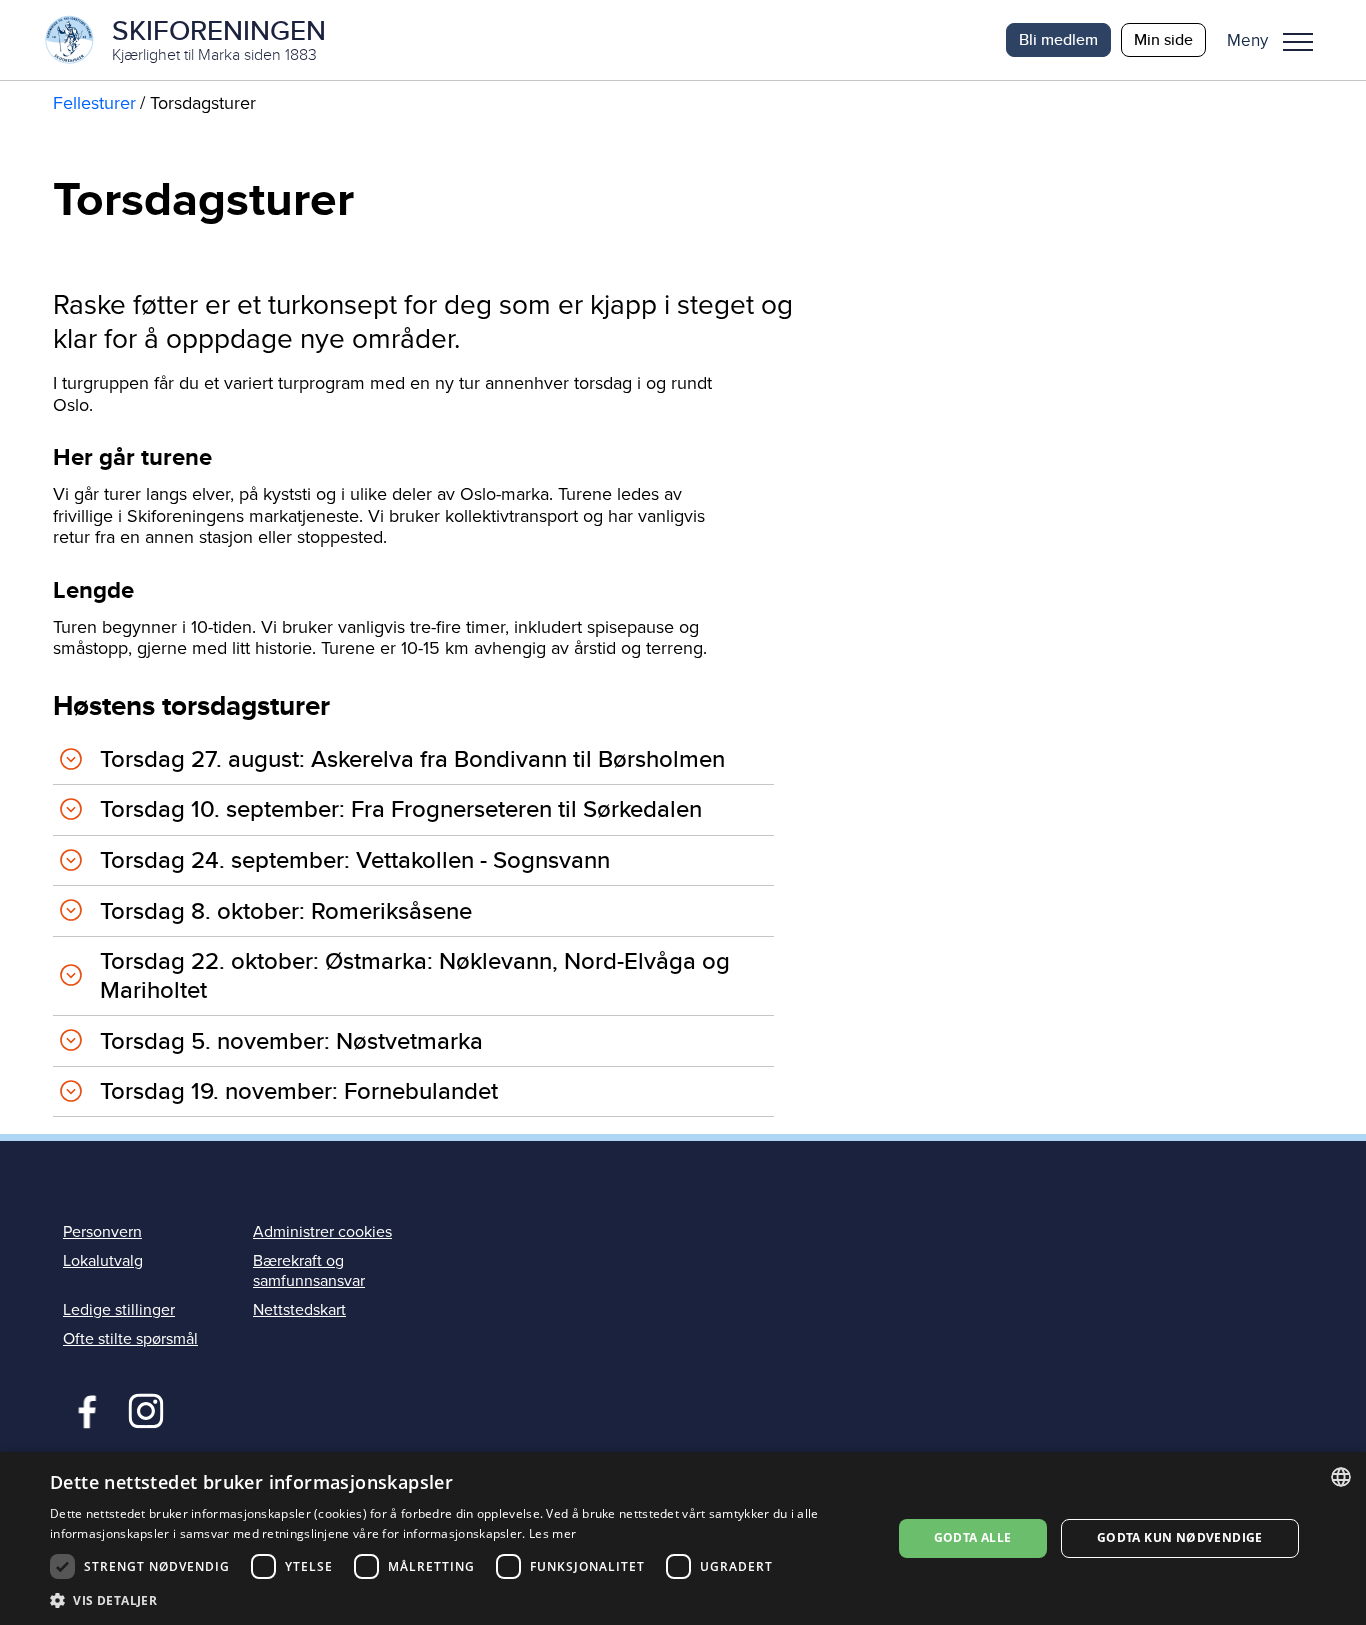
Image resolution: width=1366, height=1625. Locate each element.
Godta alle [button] (973, 1537)
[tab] (413, 759)
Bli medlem (1058, 39)
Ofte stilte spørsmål (130, 1339)
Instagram (145, 1409)
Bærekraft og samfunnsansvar (309, 1270)
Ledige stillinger (119, 1310)
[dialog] (683, 1538)
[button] (1277, 40)
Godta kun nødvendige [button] (1180, 1537)
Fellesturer (94, 103)
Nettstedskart (299, 1310)
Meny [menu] (1298, 40)
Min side (1163, 39)
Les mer (552, 1533)
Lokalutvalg (103, 1261)
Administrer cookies (322, 1232)
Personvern (102, 1232)
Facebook (82, 1409)
